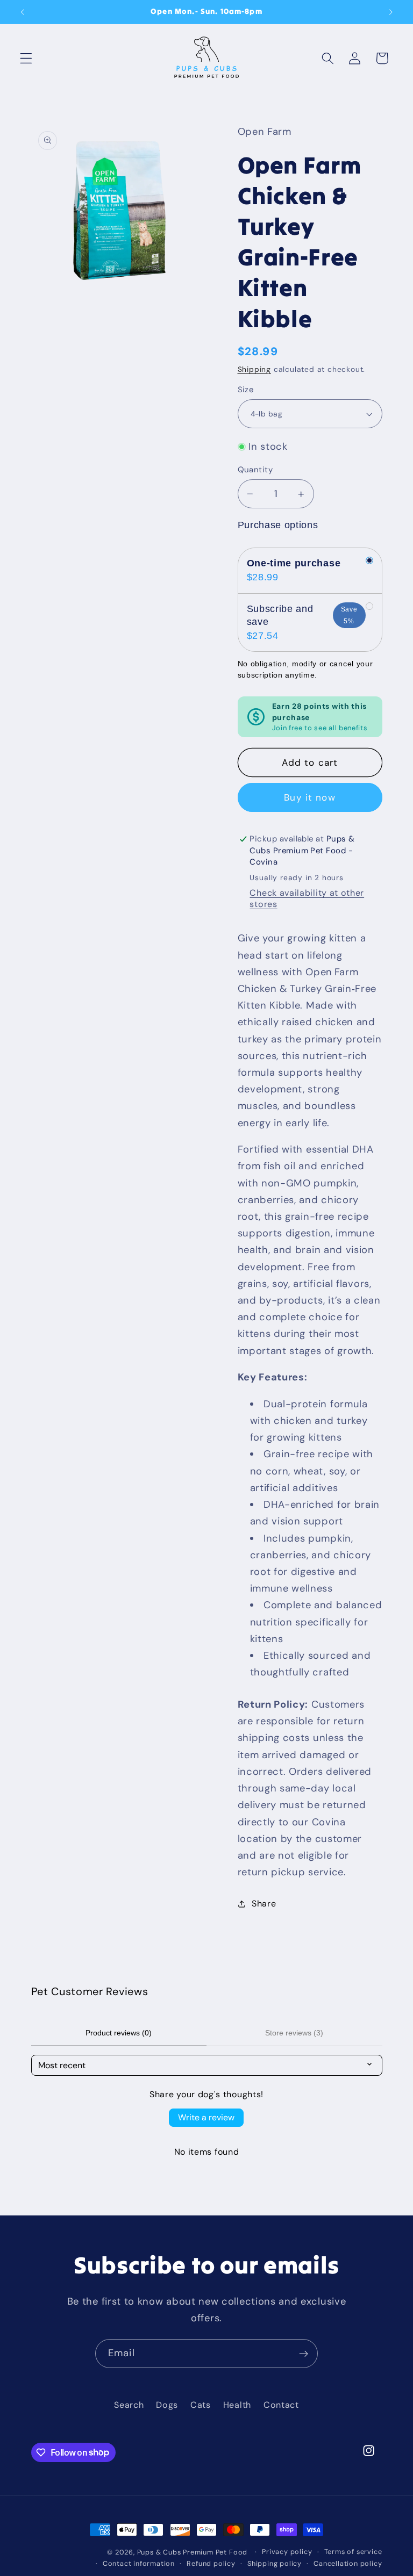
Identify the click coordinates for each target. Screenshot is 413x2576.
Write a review (206, 2117)
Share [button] (264, 1904)
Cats (201, 2405)
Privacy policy (287, 2552)
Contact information (139, 2563)
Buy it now (310, 797)
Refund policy (211, 2563)
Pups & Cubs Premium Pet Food (193, 2552)
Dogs (167, 2405)
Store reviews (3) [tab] (294, 2033)
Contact (281, 2405)
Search (129, 2405)
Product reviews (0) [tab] (119, 2033)
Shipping (254, 369)
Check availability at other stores (307, 898)
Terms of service (353, 2552)
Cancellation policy (348, 2563)
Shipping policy (275, 2563)
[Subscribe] (304, 2354)
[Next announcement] (390, 12)
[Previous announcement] (23, 12)
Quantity (255, 470)
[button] (26, 58)
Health (237, 2405)
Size (246, 390)
